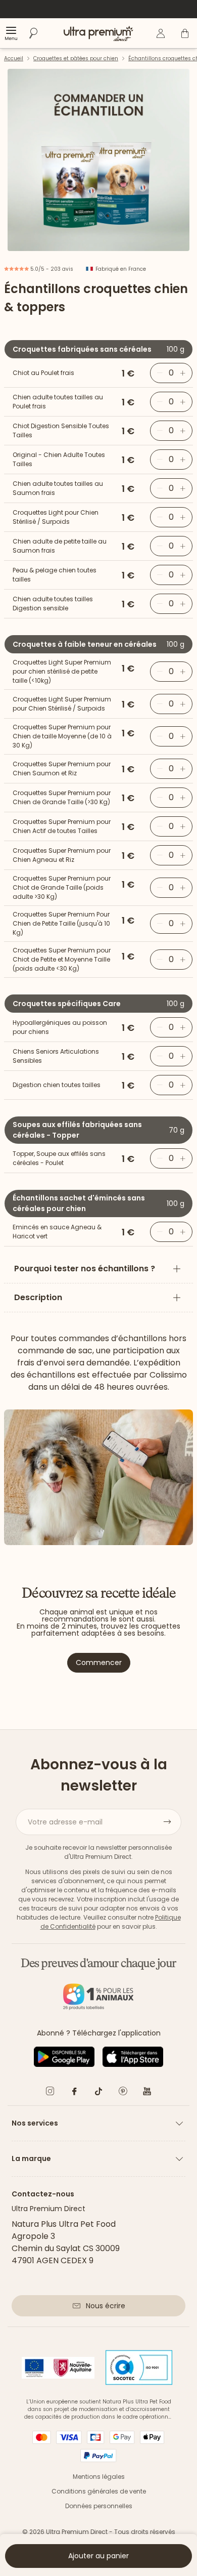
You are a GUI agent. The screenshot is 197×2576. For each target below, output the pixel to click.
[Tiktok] (98, 2093)
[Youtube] (147, 2093)
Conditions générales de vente (99, 2491)
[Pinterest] (123, 2093)
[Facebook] (74, 2093)
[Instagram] (50, 2093)
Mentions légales (99, 2477)
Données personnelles (99, 2506)
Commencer (99, 1663)
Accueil (14, 58)
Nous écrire (106, 2306)
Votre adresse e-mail (65, 1822)
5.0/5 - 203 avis (51, 269)
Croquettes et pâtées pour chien (76, 58)
